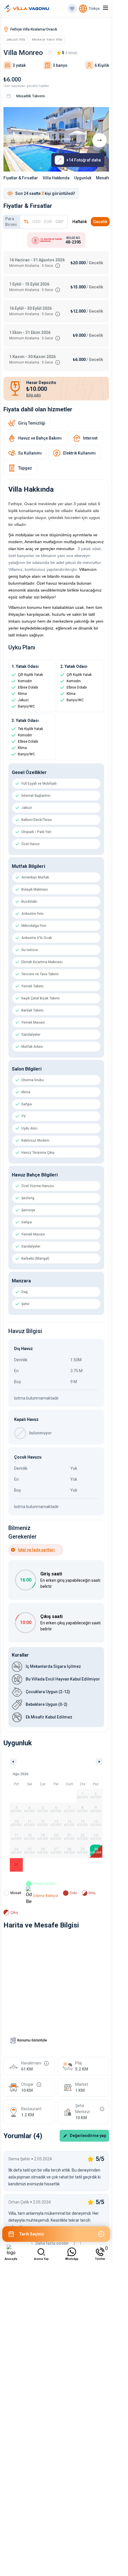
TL (26, 222)
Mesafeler (106, 178)
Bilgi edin (34, 395)
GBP (60, 222)
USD (36, 222)
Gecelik (100, 222)
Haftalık (80, 222)
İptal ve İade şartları (36, 1550)
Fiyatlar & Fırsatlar (21, 178)
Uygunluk (83, 178)
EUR (48, 222)
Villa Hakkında (56, 178)
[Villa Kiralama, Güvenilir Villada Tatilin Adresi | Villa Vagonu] (27, 9)
